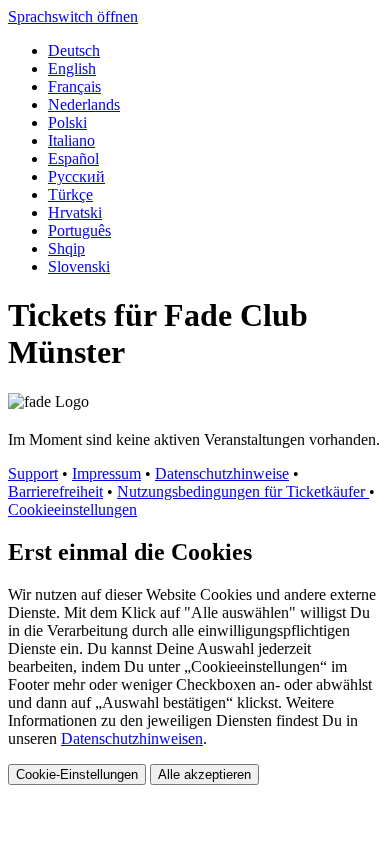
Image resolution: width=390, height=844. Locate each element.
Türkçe (70, 194)
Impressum (106, 473)
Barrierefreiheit (55, 491)
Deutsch (74, 50)
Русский (76, 176)
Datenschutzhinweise (222, 473)
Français (74, 86)
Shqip (66, 248)
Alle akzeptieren (204, 774)
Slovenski (79, 266)
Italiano (71, 140)
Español (73, 158)
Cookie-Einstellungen (77, 774)
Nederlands (84, 104)
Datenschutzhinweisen (132, 738)
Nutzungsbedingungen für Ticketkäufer (243, 491)
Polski (67, 122)
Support (33, 473)
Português (79, 230)
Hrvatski (75, 212)
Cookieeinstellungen (72, 509)
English (72, 68)
